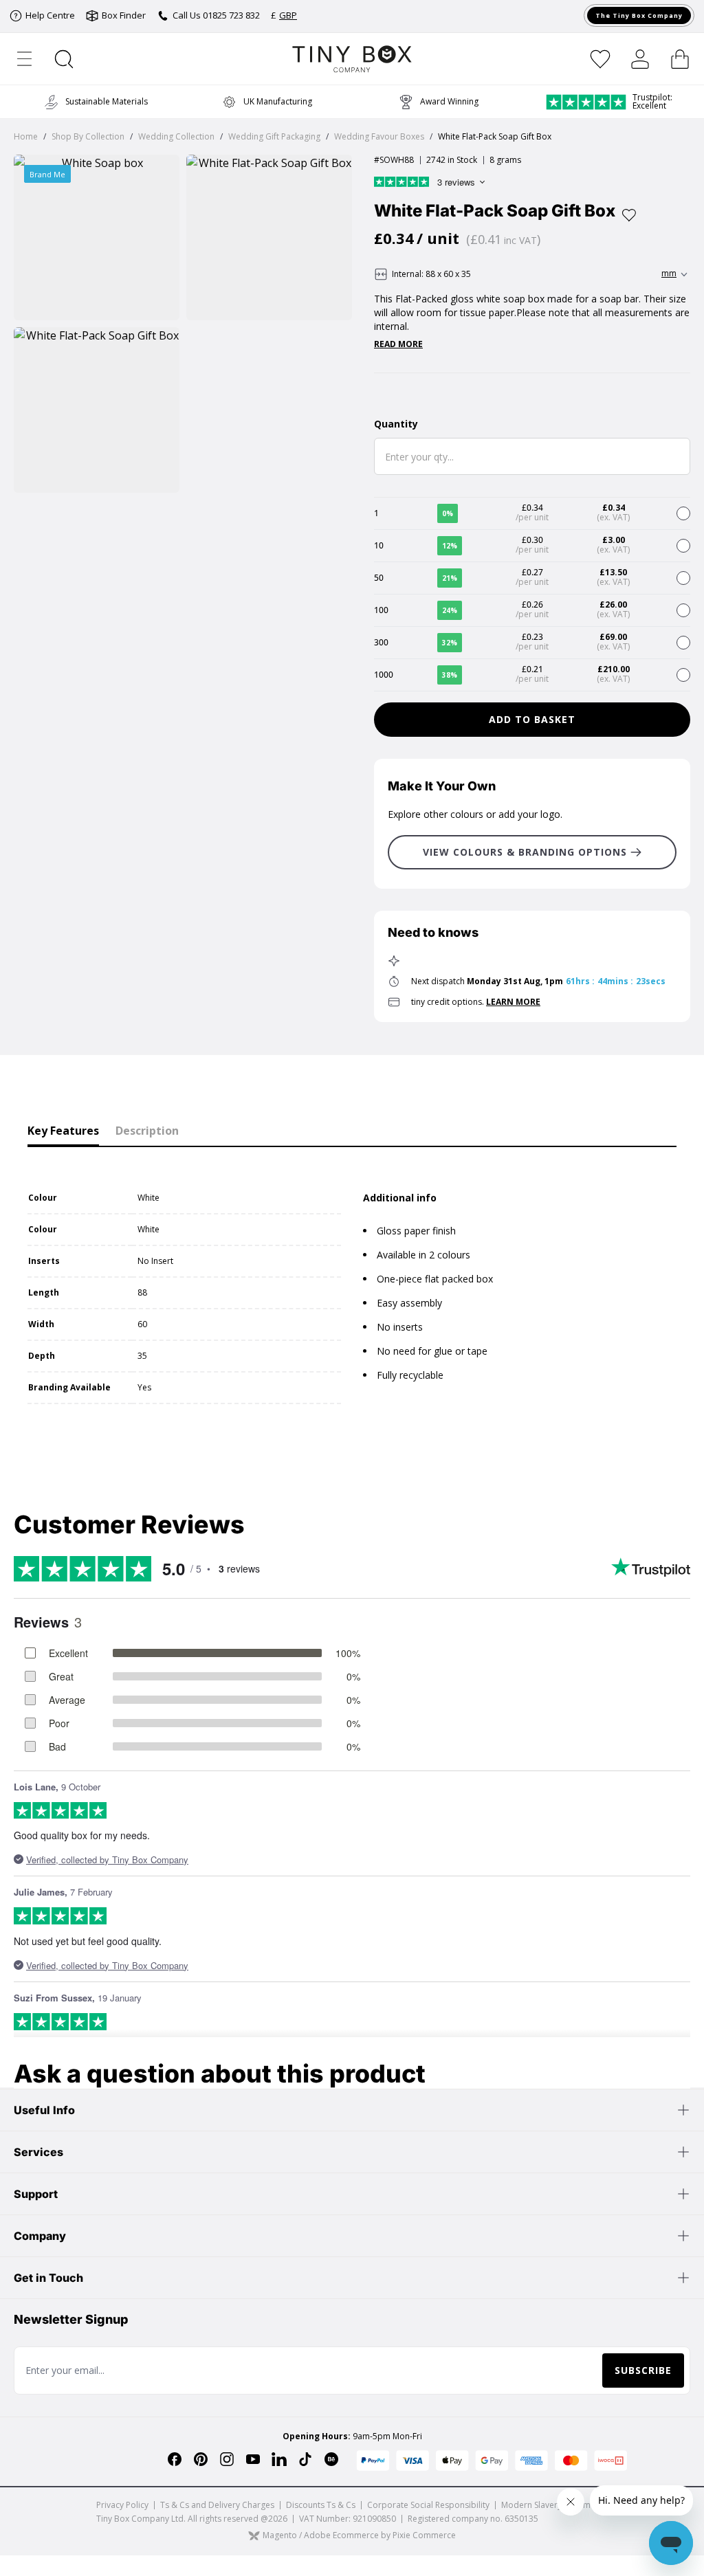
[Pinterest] (201, 2459)
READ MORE (398, 344)
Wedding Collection (176, 136)
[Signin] (640, 59)
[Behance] (331, 2459)
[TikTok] (305, 2459)
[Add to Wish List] (629, 215)
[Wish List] (600, 59)
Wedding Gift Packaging (274, 136)
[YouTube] (253, 2459)
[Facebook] (175, 2459)
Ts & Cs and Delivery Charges (217, 2505)
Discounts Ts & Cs (321, 2505)
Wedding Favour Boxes (379, 136)
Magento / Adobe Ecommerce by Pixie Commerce (359, 2536)
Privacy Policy (122, 2505)
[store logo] (352, 59)
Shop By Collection (88, 136)
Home (26, 136)
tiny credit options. (476, 1002)
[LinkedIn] (279, 2459)
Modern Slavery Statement (552, 2505)
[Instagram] (227, 2459)
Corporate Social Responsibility (428, 2505)
